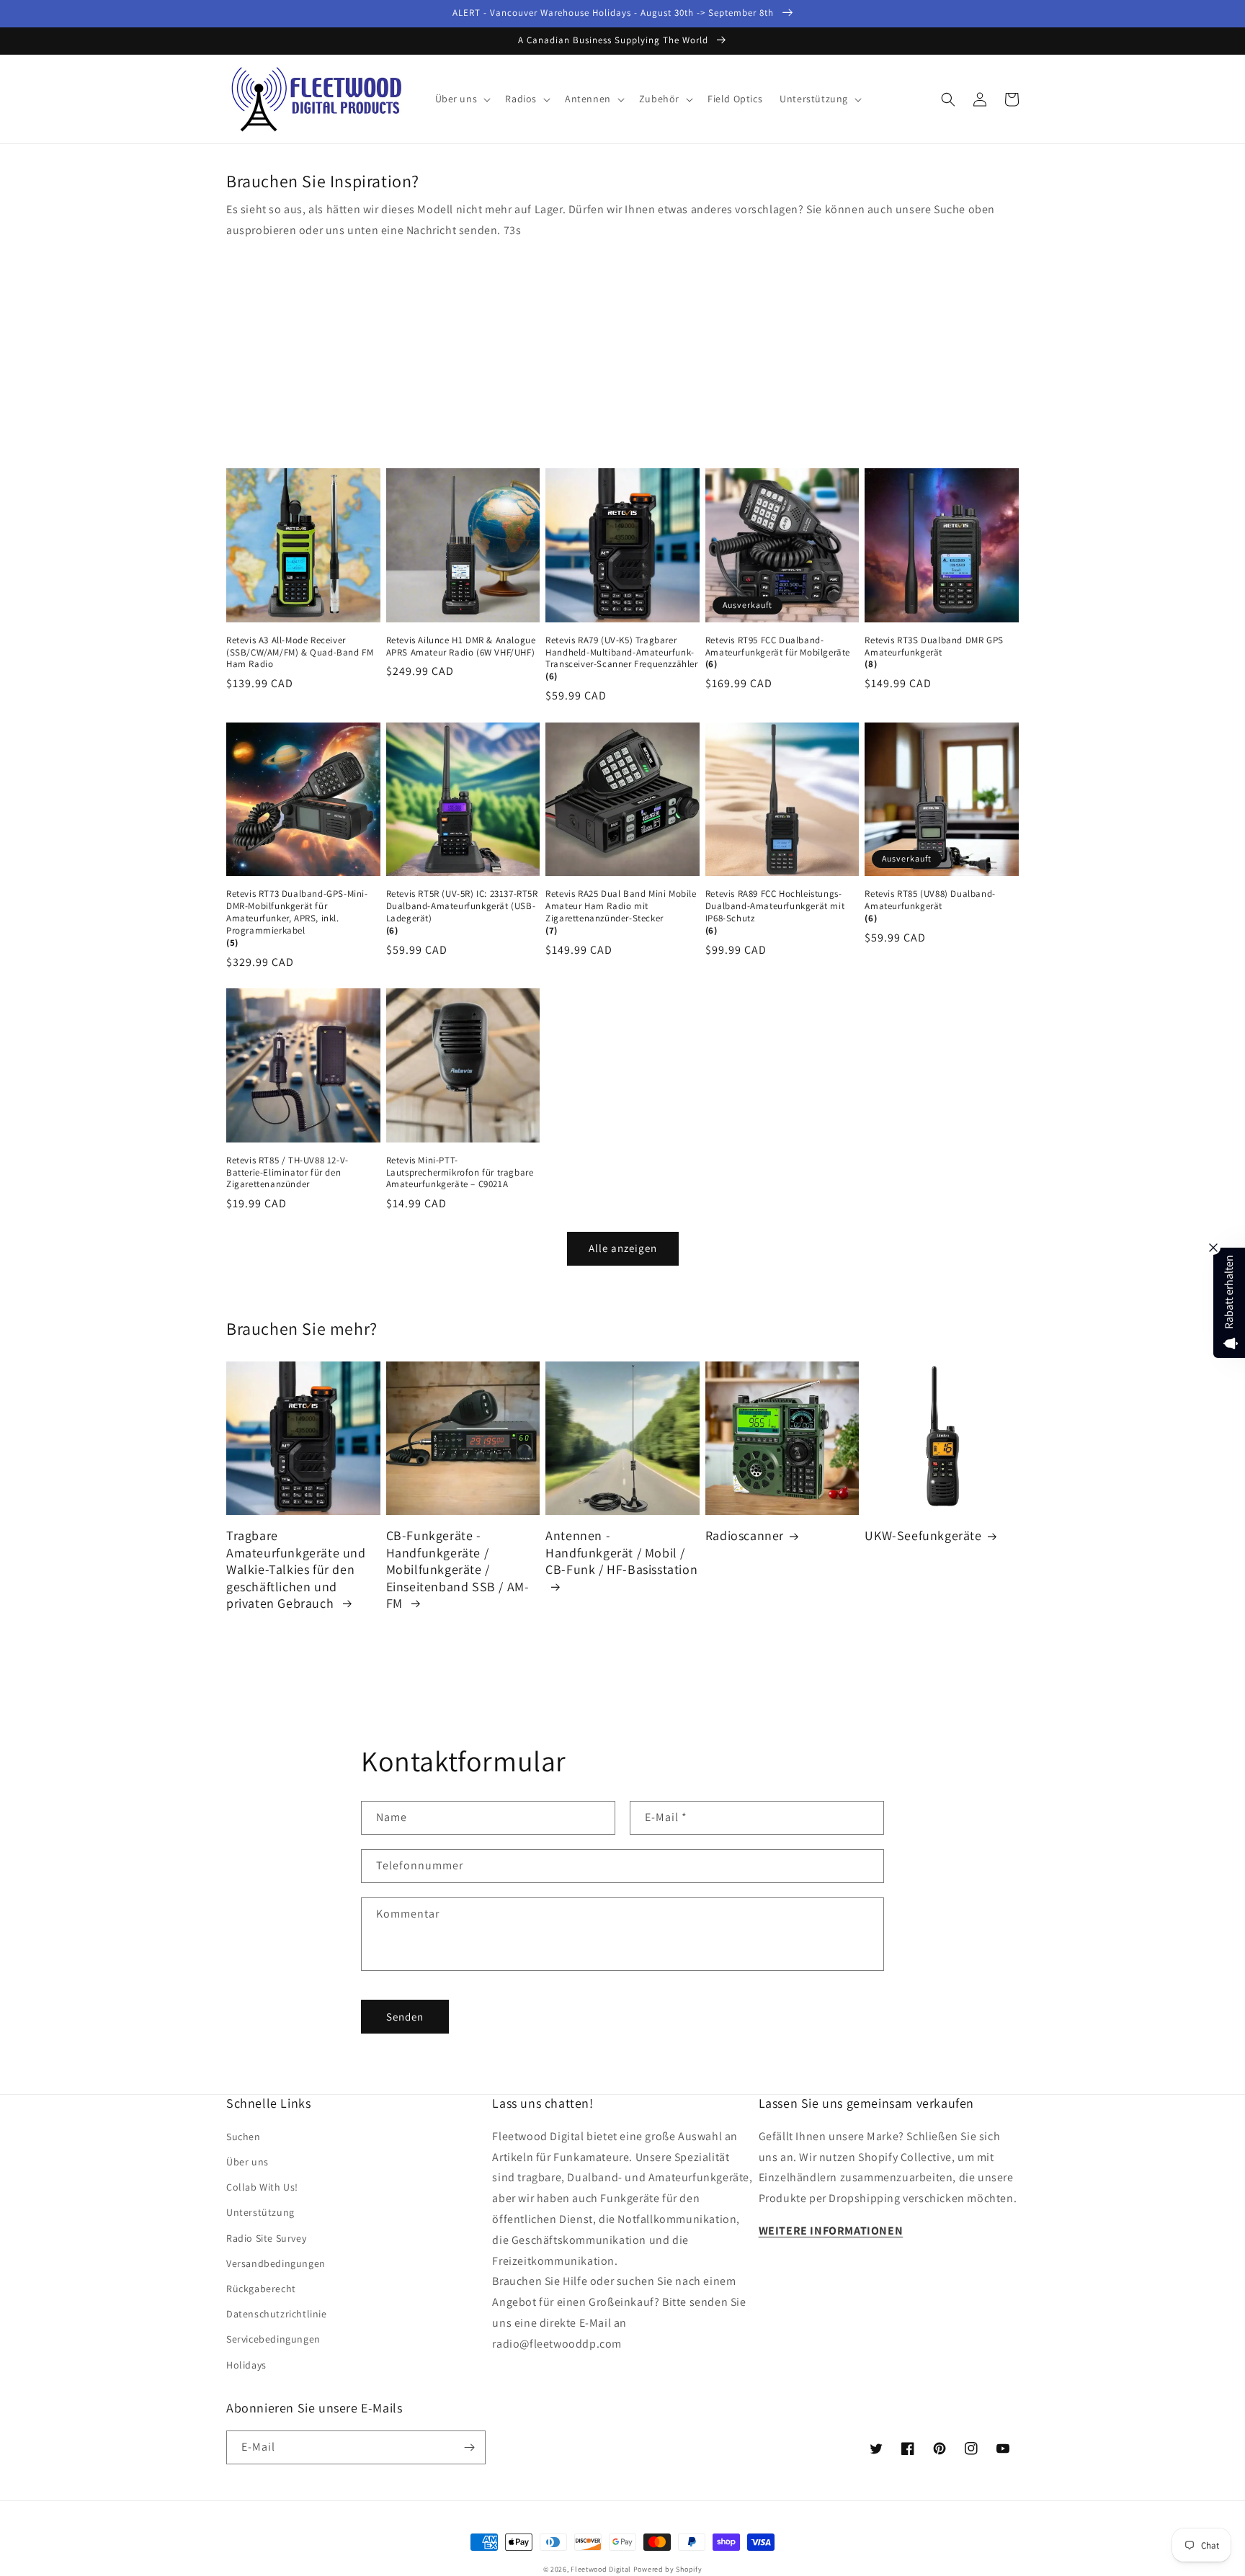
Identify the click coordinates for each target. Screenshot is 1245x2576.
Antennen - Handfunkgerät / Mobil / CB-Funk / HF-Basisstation (621, 1552)
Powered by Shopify (668, 2569)
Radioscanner (745, 1535)
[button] (462, 99)
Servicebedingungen (273, 2339)
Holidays (246, 2365)
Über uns (247, 2162)
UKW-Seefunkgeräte (923, 1535)
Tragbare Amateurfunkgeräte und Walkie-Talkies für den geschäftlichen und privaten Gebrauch (296, 1569)
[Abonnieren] (469, 2447)
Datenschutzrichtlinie (277, 2314)
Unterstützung (260, 2212)
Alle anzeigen (623, 1248)
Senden (405, 2017)
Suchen (244, 2137)
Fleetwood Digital (601, 2569)
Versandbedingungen (276, 2263)
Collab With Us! (262, 2187)
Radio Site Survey (266, 2238)
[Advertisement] (622, 349)
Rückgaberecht (261, 2289)
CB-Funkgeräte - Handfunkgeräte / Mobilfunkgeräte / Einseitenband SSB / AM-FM (458, 1569)
